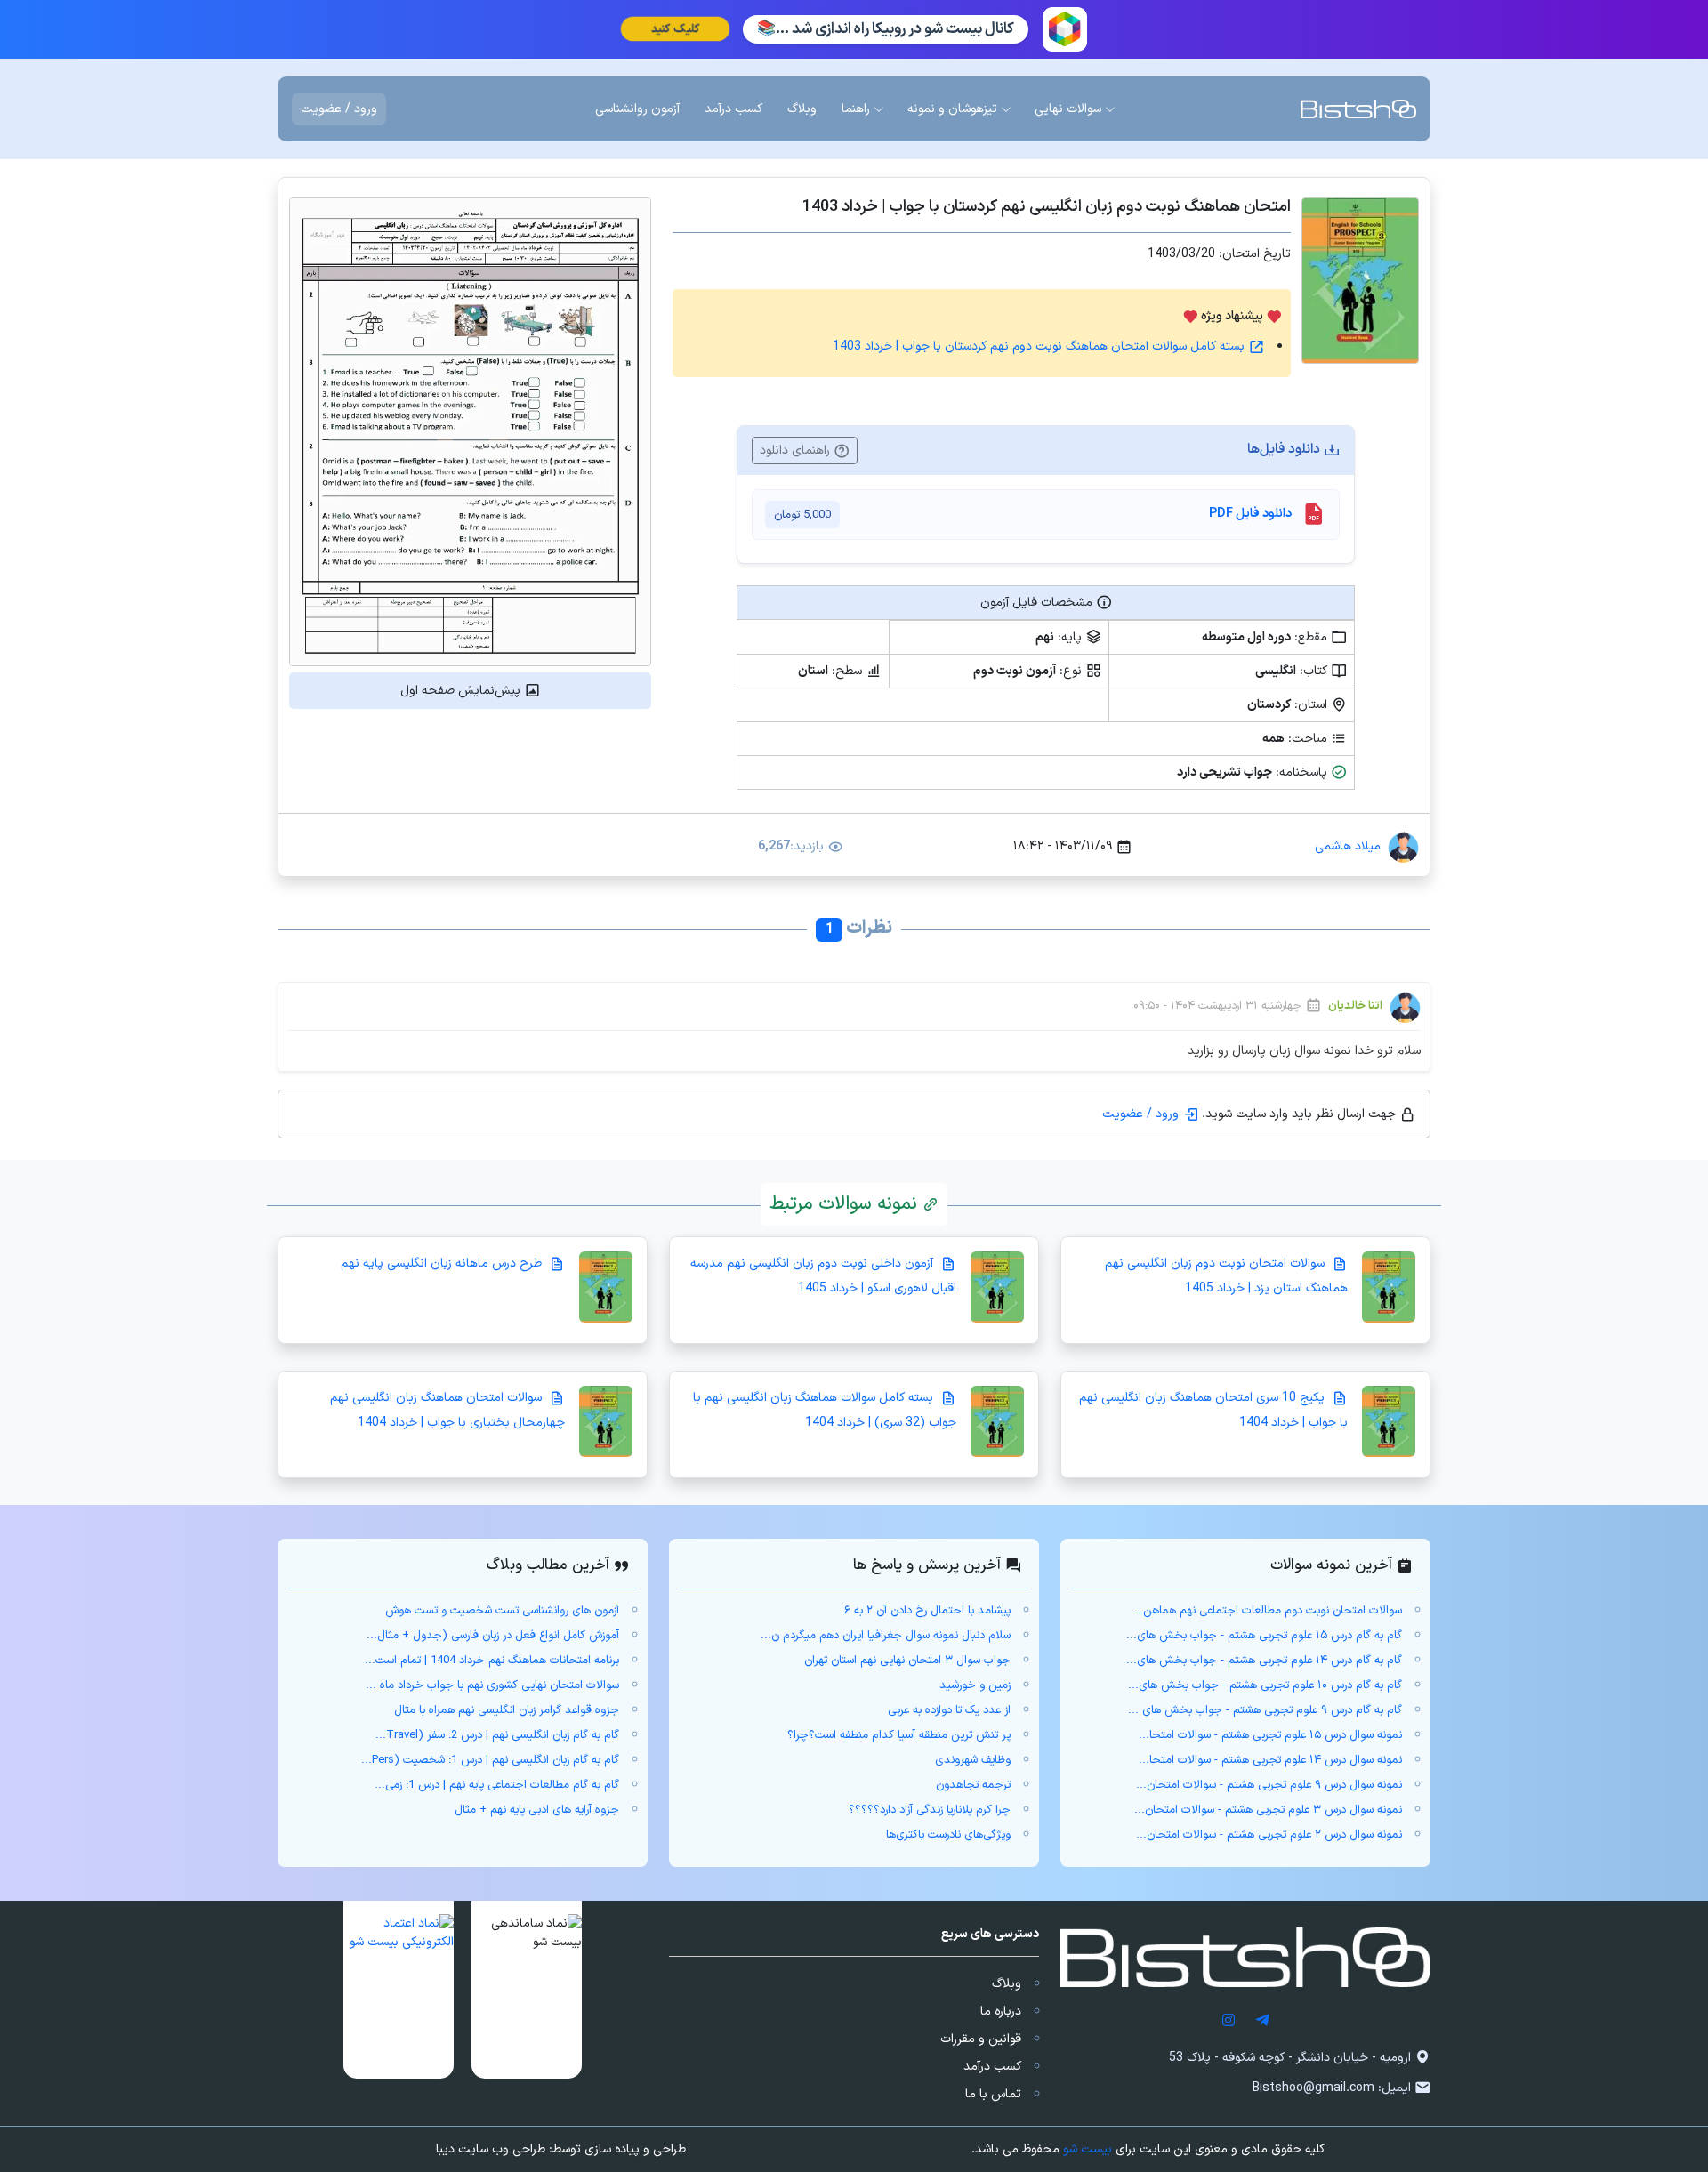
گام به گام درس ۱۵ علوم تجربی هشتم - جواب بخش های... (1264, 1636)
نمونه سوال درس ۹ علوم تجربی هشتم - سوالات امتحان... (1269, 1785)
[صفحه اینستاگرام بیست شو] (1229, 2020)
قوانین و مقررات (981, 2039)
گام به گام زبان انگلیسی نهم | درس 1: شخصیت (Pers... (490, 1760)
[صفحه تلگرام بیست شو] (1262, 2020)
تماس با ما (993, 2094)
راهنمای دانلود (797, 450)
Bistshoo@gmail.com (1313, 2088)
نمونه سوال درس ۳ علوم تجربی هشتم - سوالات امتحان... (1268, 1810)
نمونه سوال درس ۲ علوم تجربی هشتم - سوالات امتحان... (1269, 1835)
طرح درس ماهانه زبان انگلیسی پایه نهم (443, 1263)
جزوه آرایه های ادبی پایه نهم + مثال (537, 1810)
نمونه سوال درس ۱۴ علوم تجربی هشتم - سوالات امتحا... (1270, 1760)
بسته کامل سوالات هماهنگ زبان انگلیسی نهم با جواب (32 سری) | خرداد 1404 (825, 1410)
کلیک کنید (674, 29)
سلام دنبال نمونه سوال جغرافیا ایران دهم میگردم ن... (886, 1636)
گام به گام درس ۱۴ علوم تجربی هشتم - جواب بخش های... (1264, 1661)
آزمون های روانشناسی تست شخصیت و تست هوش (502, 1611)
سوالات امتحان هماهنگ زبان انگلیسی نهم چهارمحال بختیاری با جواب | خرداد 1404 (447, 1410)
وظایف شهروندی (973, 1760)
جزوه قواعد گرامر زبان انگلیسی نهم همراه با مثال (507, 1710)
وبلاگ (1007, 1984)
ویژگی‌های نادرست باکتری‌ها (948, 1835)
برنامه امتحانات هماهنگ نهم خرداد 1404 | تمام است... (492, 1661)
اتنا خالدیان (1355, 1006)
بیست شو (1088, 2149)
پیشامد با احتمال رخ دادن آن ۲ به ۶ (927, 1611)
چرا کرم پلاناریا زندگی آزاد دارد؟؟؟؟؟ (930, 1810)
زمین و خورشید (975, 1685)
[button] (527, 1990)
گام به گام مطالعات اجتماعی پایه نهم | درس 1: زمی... (497, 1785)
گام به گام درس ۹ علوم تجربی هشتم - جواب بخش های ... (1265, 1710)
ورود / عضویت (339, 109)
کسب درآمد (992, 2067)
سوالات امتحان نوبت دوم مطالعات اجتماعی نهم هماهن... (1267, 1611)
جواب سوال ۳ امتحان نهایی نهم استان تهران (907, 1661)
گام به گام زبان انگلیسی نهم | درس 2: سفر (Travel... (497, 1735)
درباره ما (1001, 2011)
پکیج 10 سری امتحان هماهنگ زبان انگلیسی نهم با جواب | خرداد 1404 (1213, 1410)
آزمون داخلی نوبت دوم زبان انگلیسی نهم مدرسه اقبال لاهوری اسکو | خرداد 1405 (823, 1276)
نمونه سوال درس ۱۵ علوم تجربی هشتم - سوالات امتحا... (1270, 1735)
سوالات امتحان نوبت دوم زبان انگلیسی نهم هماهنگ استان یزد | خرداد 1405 (1226, 1276)
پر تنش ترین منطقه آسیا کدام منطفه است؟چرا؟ (899, 1735)
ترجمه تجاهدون (973, 1785)
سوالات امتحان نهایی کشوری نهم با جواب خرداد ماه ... (492, 1685)
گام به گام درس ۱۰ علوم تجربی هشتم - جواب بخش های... (1265, 1685)
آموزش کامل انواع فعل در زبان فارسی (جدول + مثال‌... (493, 1636)
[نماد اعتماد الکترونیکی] (399, 1990)
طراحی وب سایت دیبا (491, 2149)
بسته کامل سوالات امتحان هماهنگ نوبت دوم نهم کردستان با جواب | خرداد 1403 (1040, 346)
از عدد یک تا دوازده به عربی (949, 1710)
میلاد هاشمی (1348, 846)
